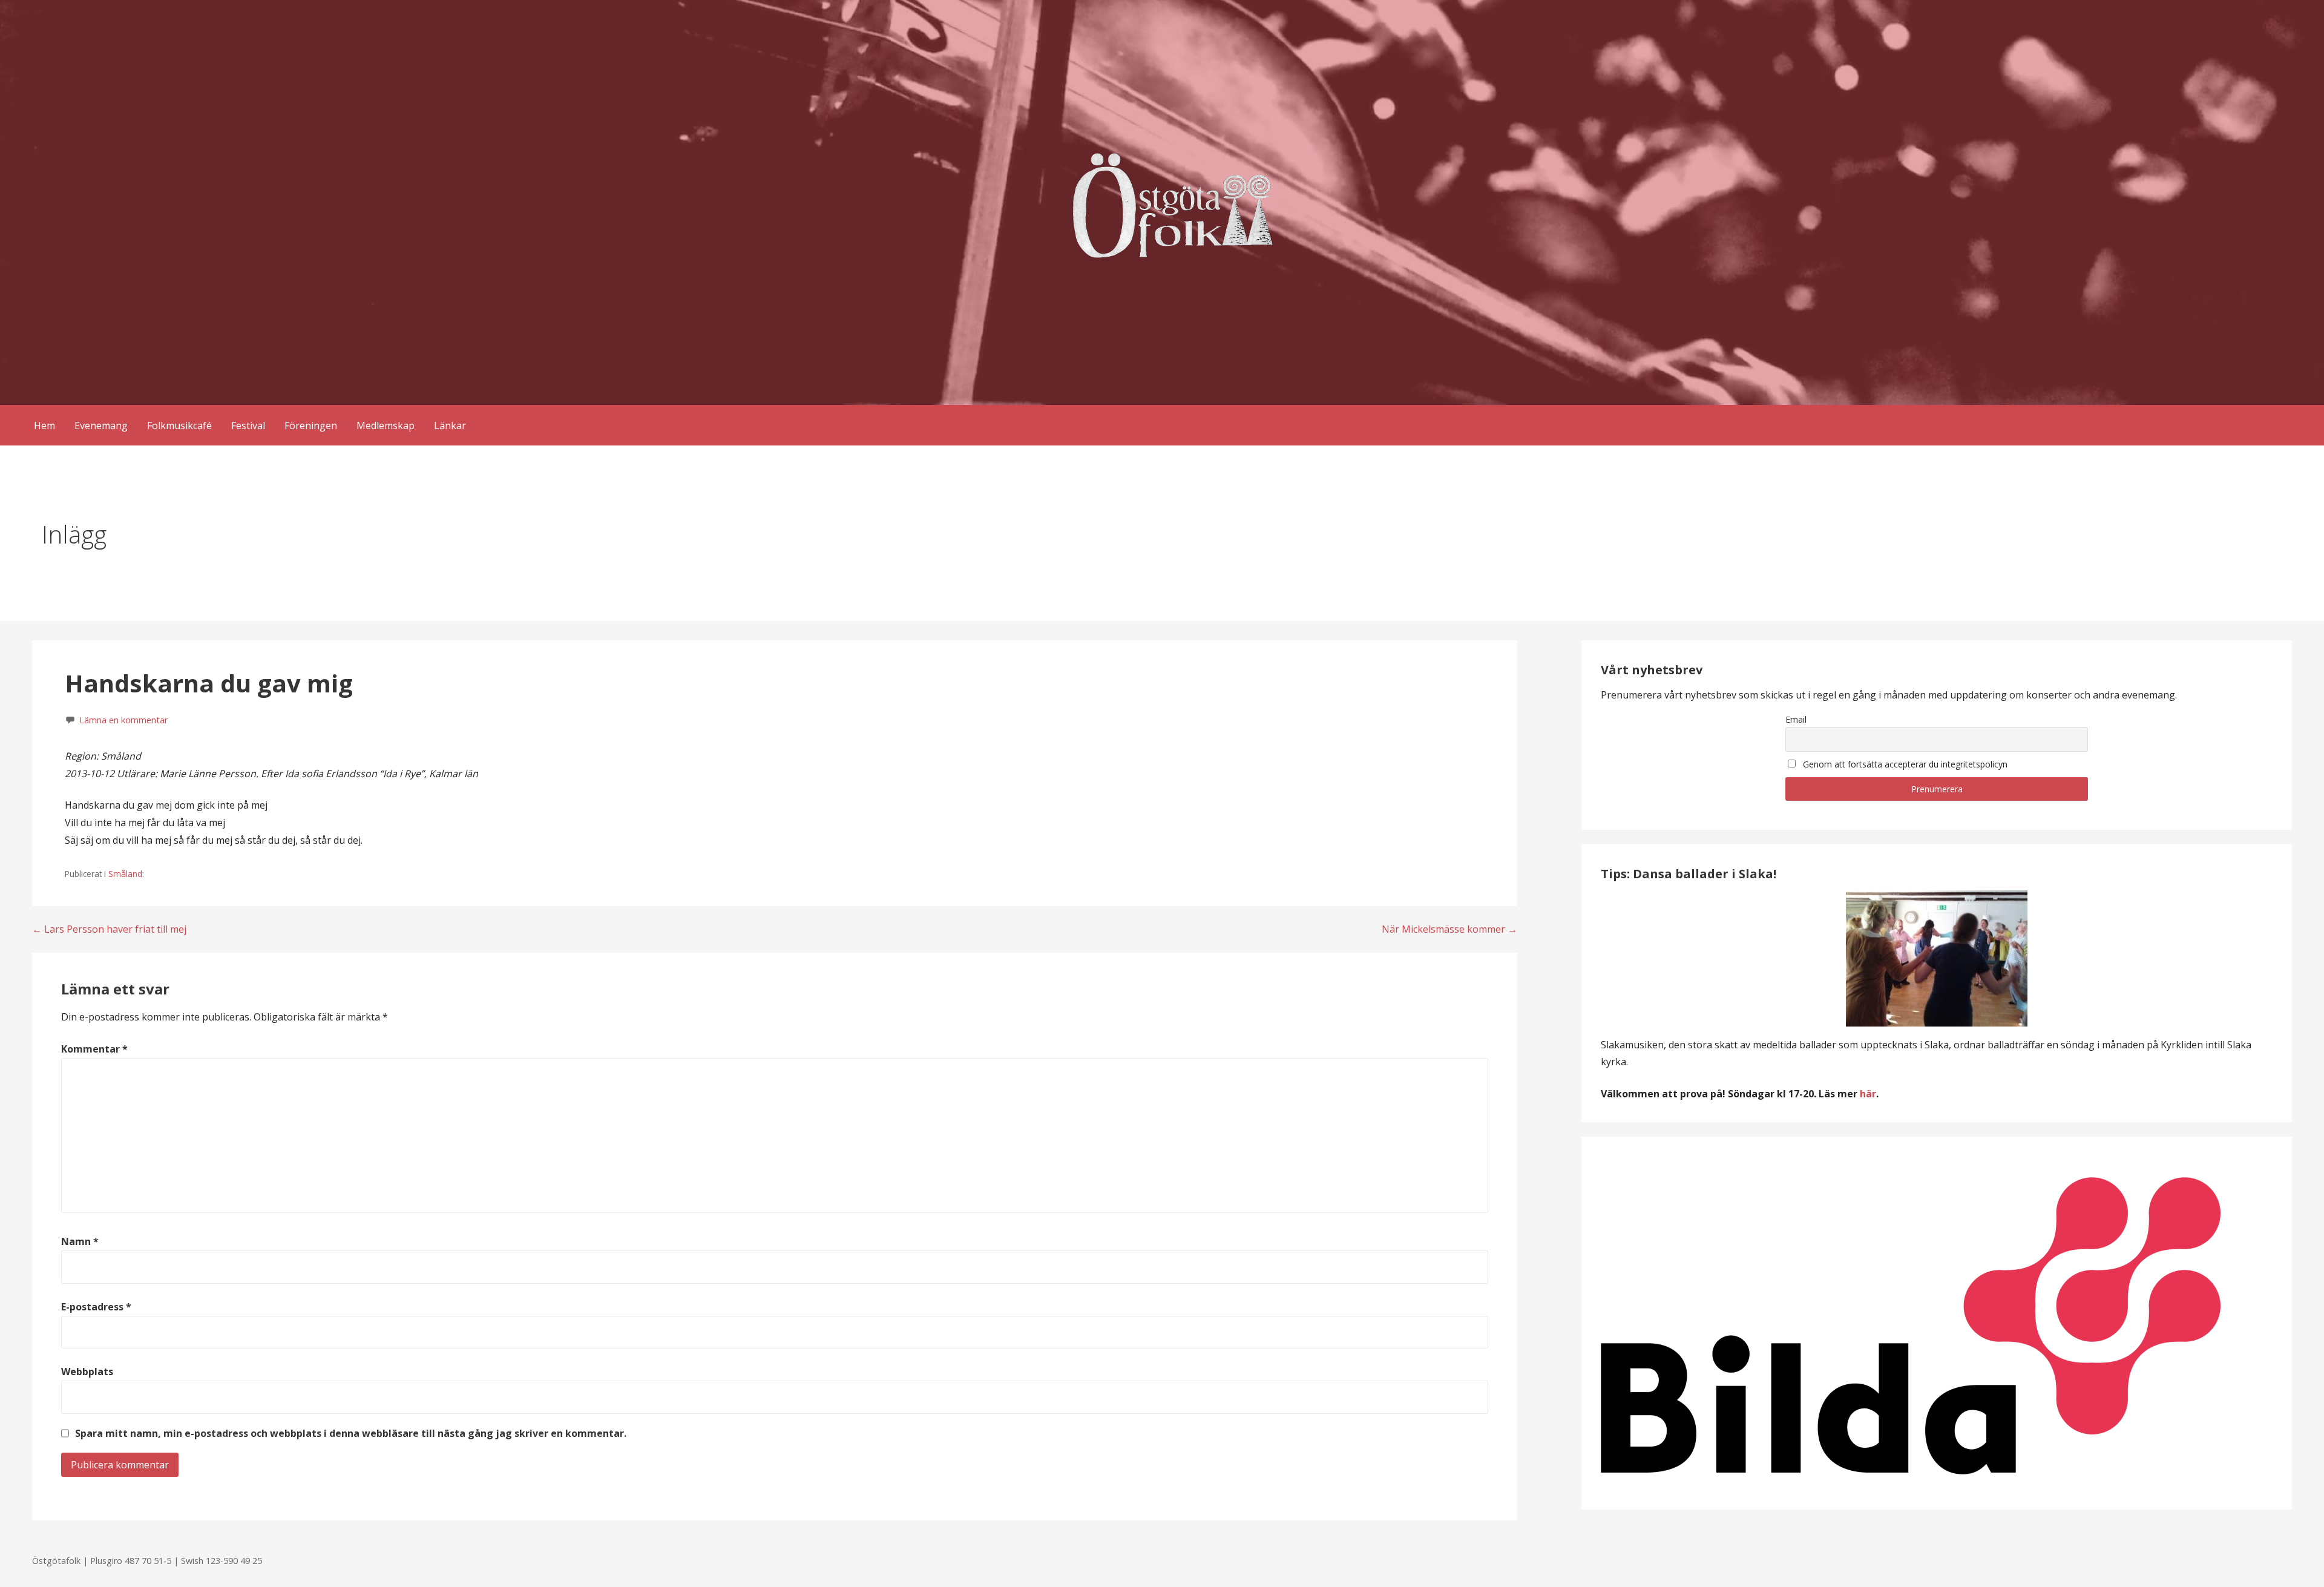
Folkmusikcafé (179, 425)
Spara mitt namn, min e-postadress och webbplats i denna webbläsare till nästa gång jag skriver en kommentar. (351, 1433)
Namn (80, 1241)
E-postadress (96, 1307)
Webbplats (87, 1372)
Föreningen (311, 425)
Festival (248, 425)
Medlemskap (386, 425)
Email (1796, 719)
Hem (44, 425)
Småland (125, 874)
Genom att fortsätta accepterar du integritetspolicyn (1904, 764)
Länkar (450, 425)
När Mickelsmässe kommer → (1449, 929)
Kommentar (94, 1049)
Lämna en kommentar (123, 720)
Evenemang (101, 425)
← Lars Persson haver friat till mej (109, 929)
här (1868, 1094)
